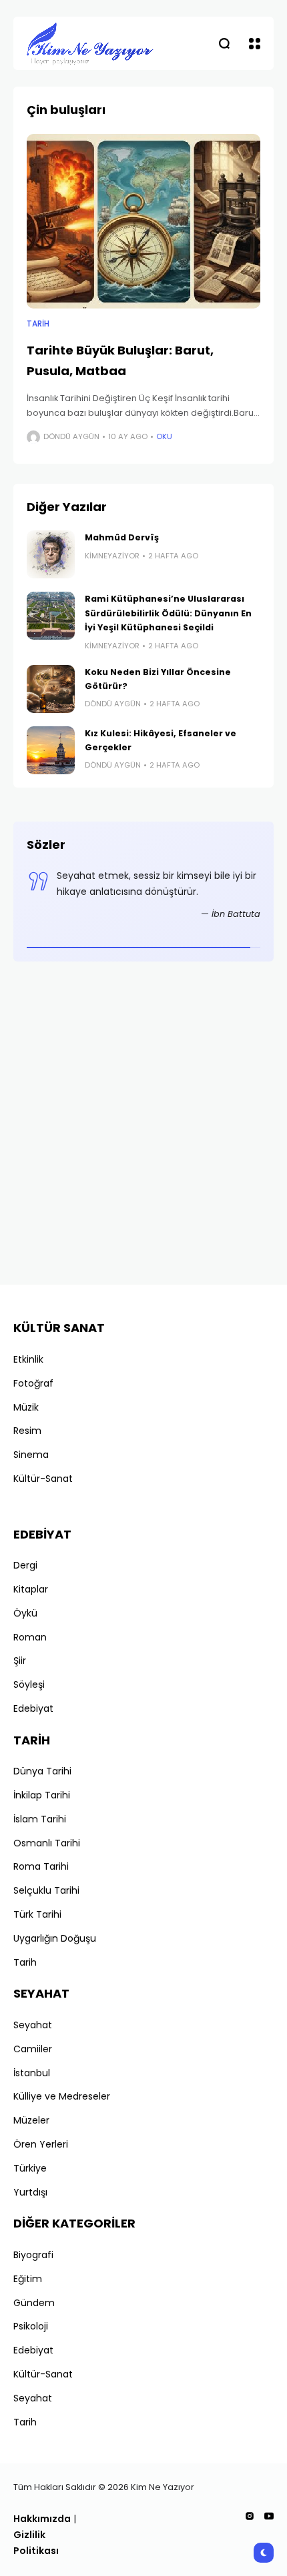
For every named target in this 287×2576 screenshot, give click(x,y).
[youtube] (269, 2516)
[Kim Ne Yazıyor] (90, 43)
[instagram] (250, 2516)
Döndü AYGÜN (71, 436)
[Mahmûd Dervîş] (51, 554)
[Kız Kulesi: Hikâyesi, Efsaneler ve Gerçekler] (51, 750)
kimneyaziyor (112, 556)
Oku (164, 436)
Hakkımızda (42, 2519)
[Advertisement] (143, 1128)
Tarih (38, 324)
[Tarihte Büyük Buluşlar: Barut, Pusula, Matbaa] (143, 222)
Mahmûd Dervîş (122, 537)
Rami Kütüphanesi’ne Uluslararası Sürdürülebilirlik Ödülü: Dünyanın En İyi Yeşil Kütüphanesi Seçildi (168, 613)
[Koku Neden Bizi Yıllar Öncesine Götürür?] (51, 689)
